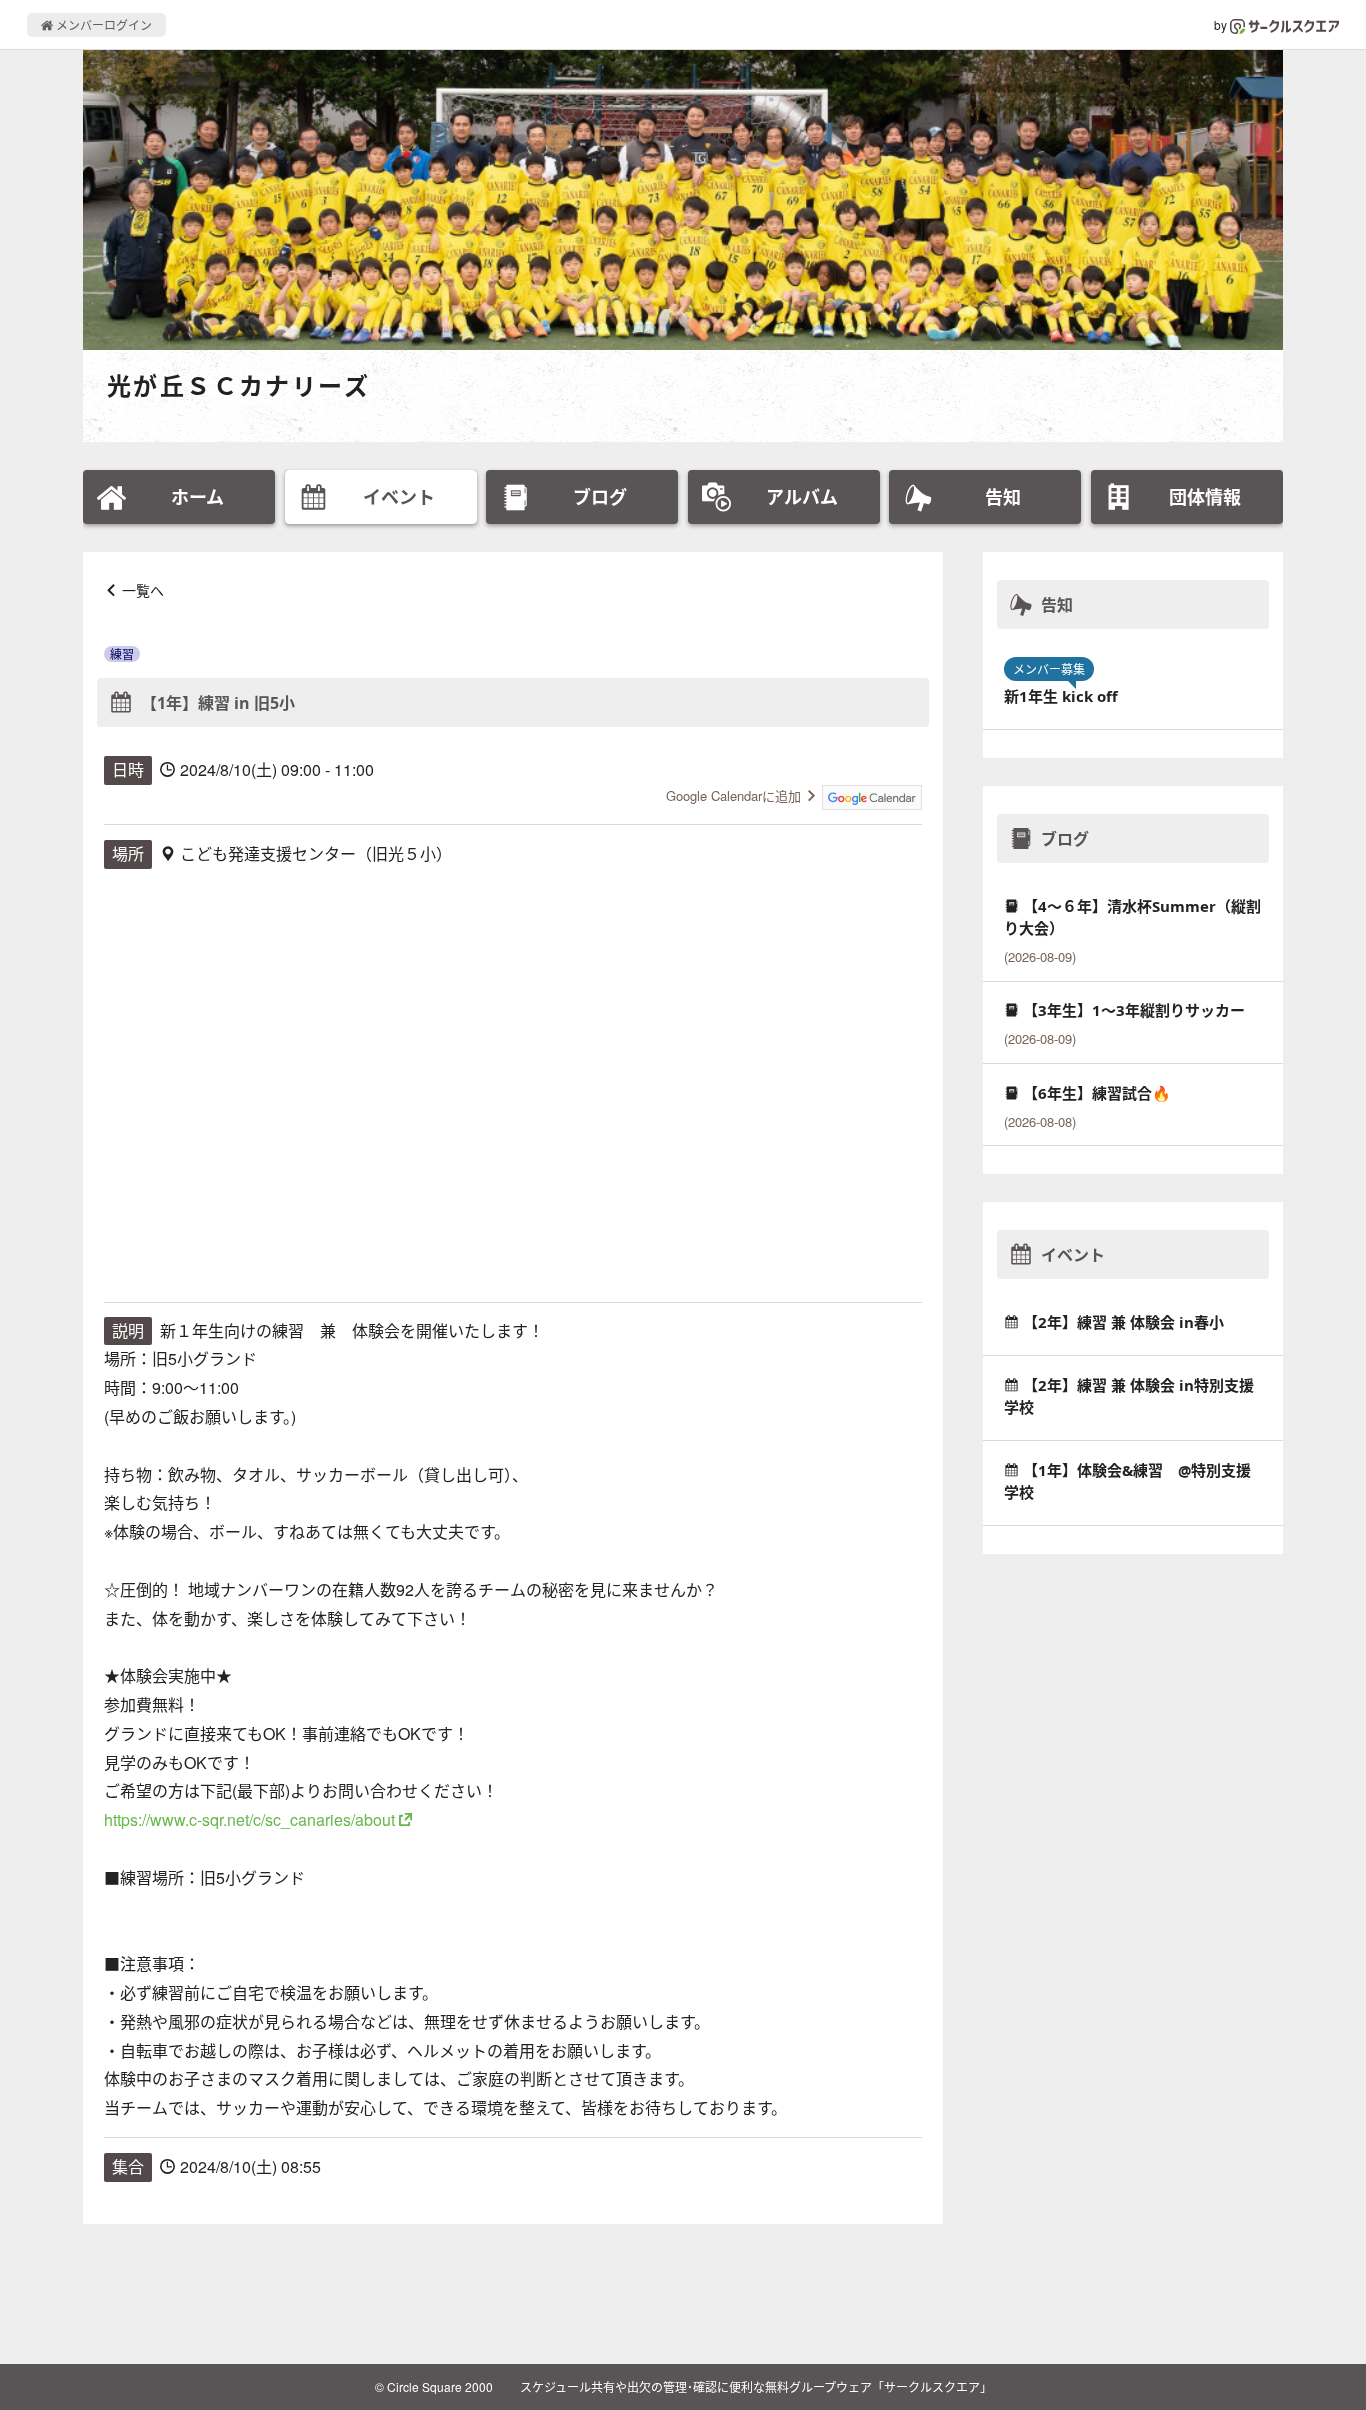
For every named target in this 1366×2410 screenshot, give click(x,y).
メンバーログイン (102, 24)
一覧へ (143, 590)
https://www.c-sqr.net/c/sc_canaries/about (249, 1819)
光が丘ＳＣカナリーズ (238, 385)
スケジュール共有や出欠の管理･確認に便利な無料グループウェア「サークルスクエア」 (756, 2386)
